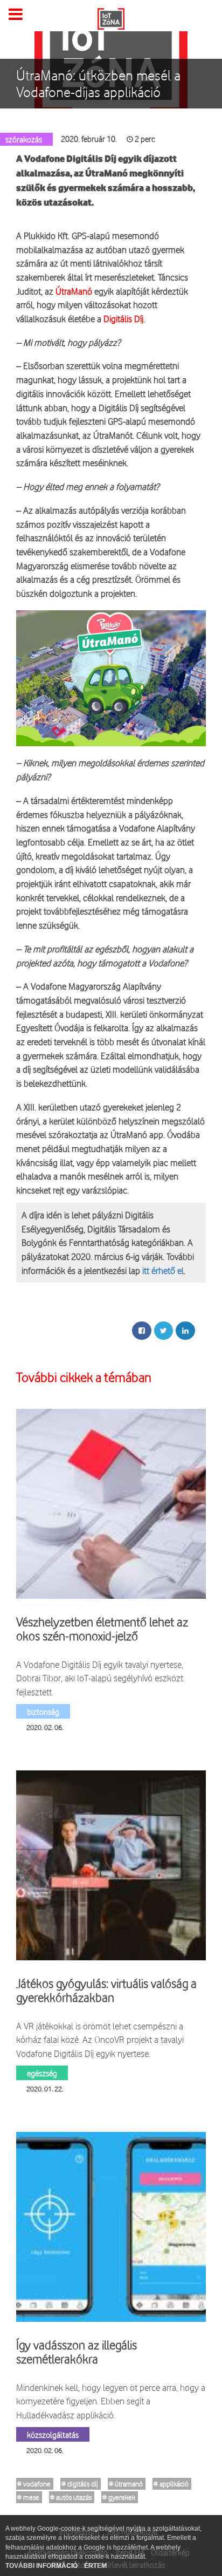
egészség (42, 2073)
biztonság (43, 1711)
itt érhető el (163, 1270)
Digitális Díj (123, 319)
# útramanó (126, 2484)
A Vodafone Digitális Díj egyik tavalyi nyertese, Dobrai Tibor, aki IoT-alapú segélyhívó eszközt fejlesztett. (100, 1678)
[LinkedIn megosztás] (185, 1331)
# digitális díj (80, 2484)
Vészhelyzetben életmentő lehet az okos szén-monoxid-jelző (102, 1629)
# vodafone (34, 2484)
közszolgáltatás (53, 2434)
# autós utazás (71, 2497)
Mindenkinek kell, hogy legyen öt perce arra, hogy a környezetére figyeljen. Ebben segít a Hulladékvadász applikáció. (111, 2401)
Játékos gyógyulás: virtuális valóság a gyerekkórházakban (106, 1991)
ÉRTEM (95, 2566)
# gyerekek (119, 2497)
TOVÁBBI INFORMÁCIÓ (42, 2566)
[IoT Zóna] (111, 18)
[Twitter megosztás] (164, 1331)
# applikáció (171, 2484)
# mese (28, 2497)
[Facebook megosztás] (142, 1331)
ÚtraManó (74, 291)
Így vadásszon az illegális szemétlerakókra (77, 2352)
